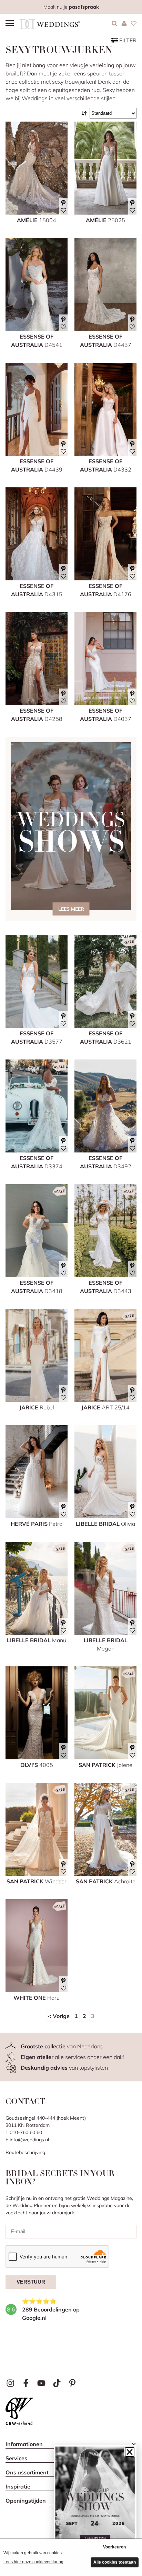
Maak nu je (71, 7)
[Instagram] (11, 2383)
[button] (130, 2452)
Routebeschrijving (25, 2152)
